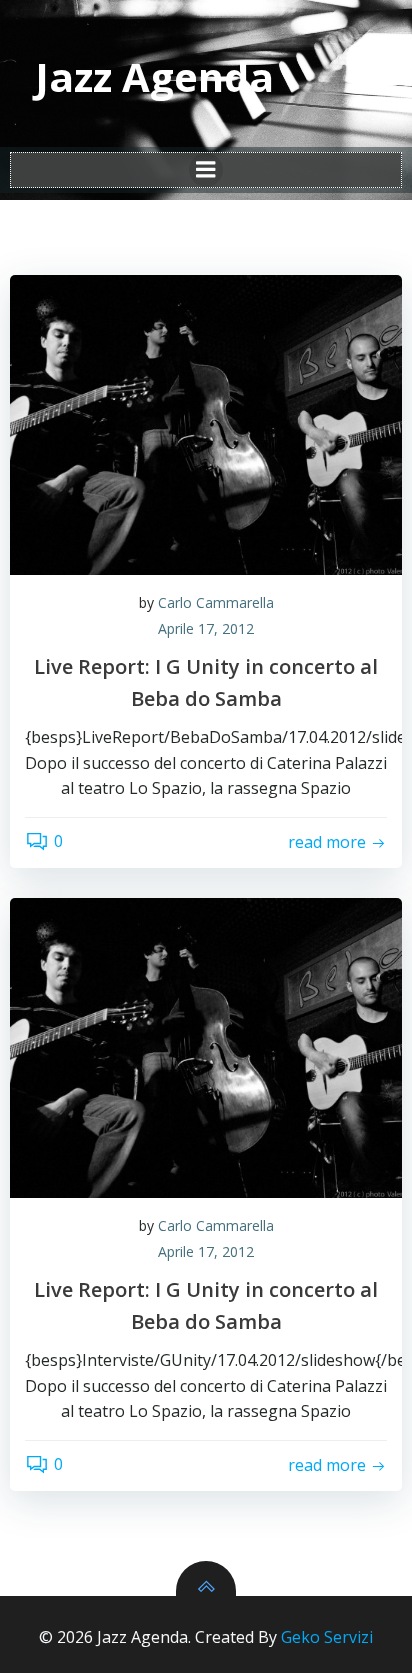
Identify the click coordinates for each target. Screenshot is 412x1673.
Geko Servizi (327, 1637)
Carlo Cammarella (216, 602)
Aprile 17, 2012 (206, 628)
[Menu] (206, 170)
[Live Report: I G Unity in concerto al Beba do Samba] (206, 425)
